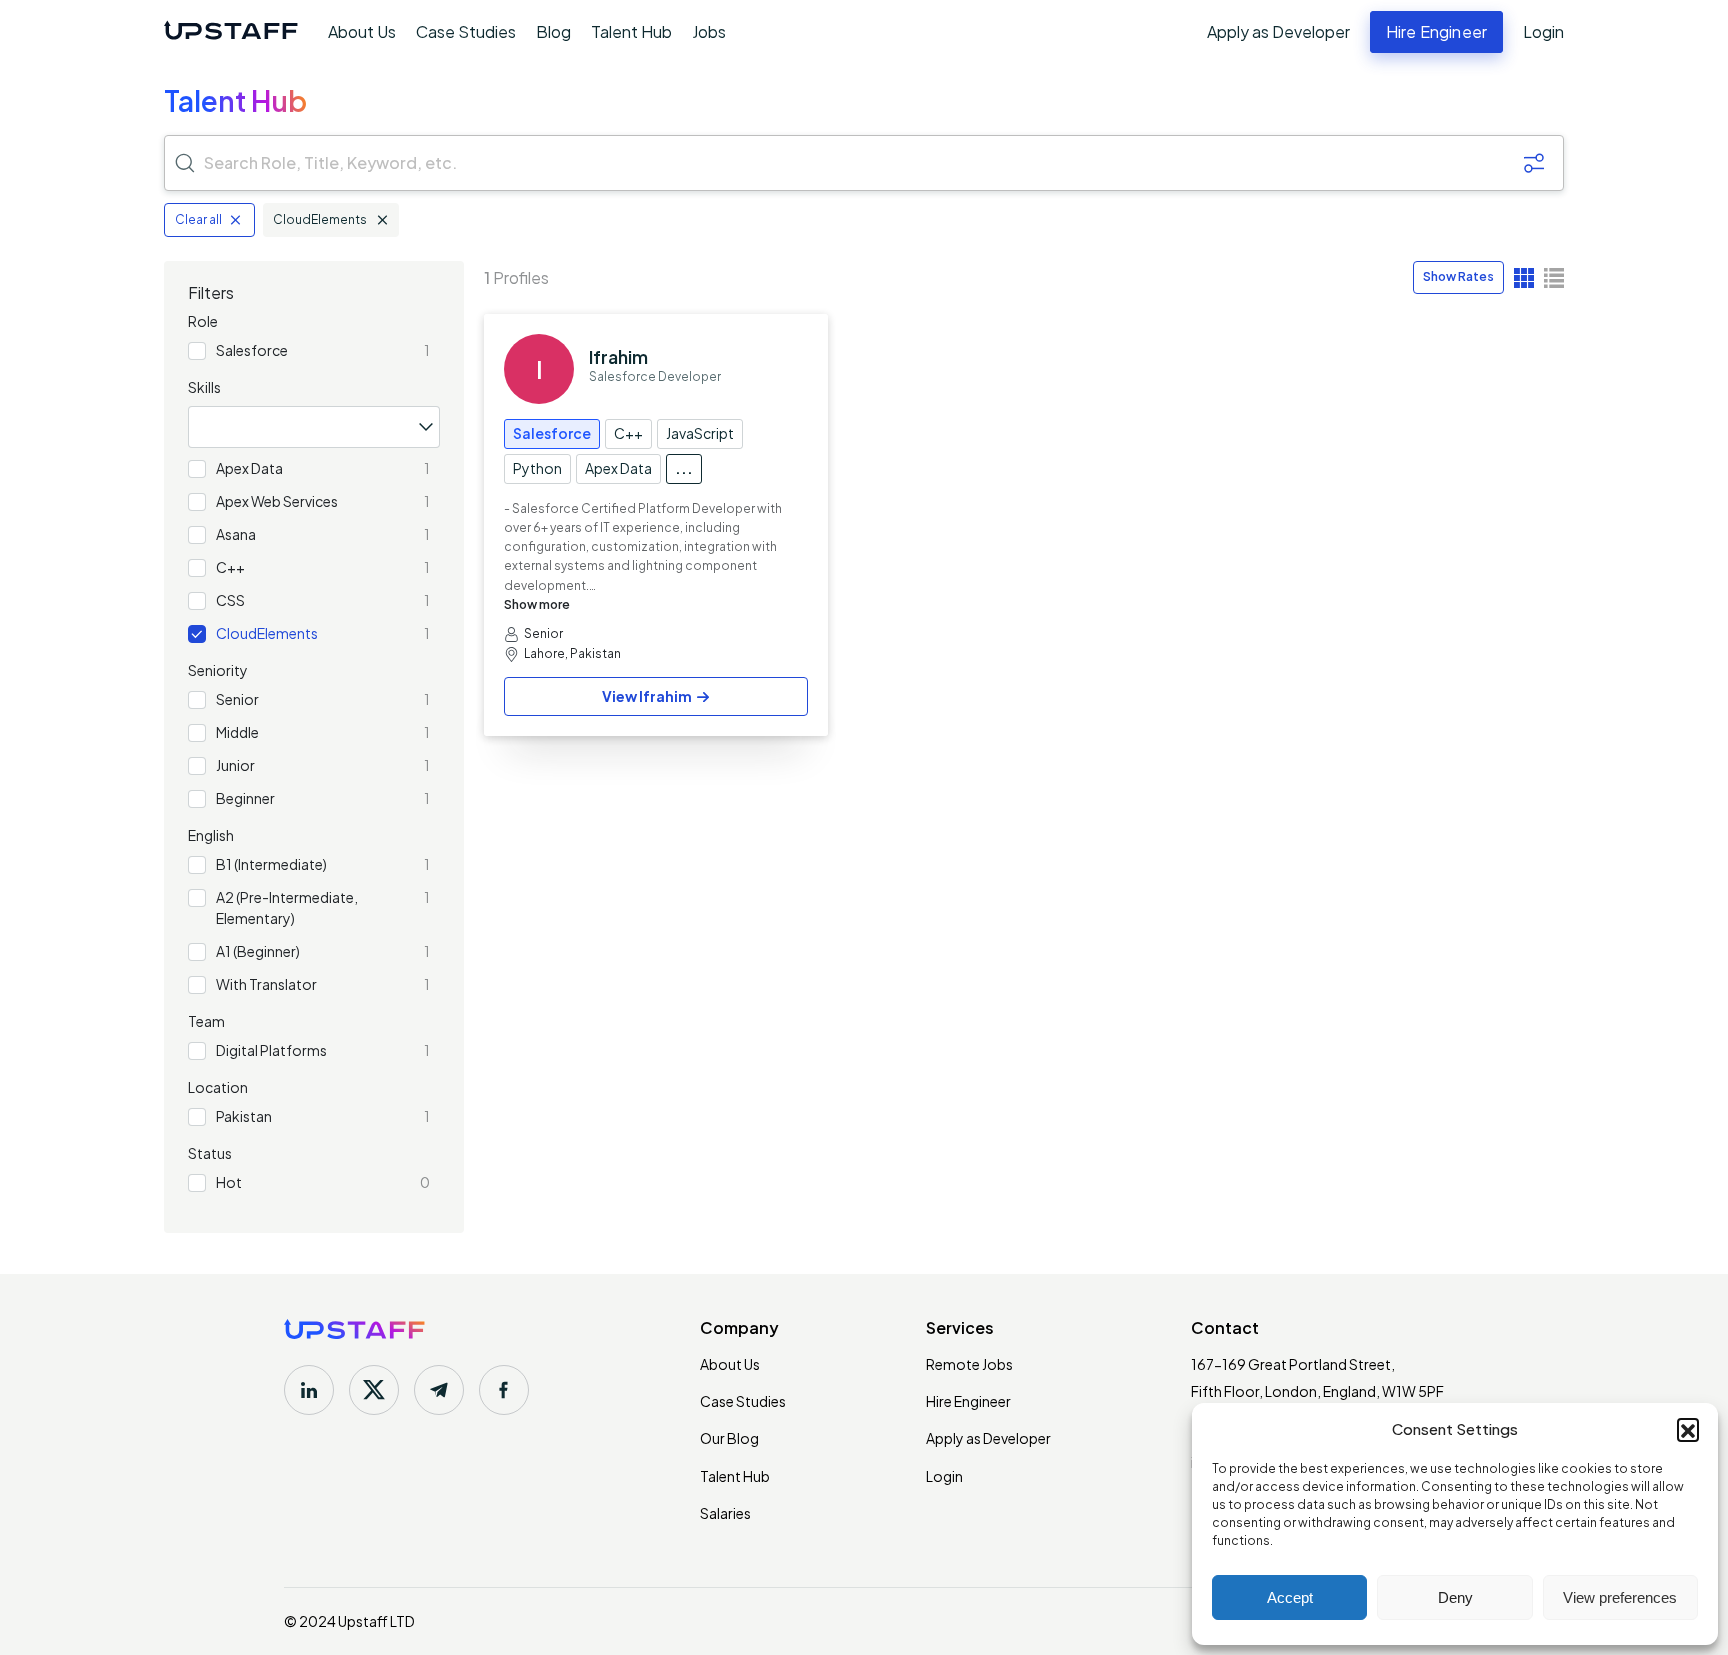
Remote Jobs (969, 1364)
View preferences (1620, 1597)
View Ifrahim (647, 696)
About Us (362, 31)
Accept (1290, 1597)
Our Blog (729, 1438)
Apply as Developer (1278, 32)
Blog (553, 31)
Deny (1455, 1597)
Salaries (725, 1513)
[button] (1688, 1429)
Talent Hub (631, 31)
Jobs (709, 31)
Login (1543, 32)
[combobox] (314, 427)
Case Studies (466, 31)
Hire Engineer (968, 1401)
